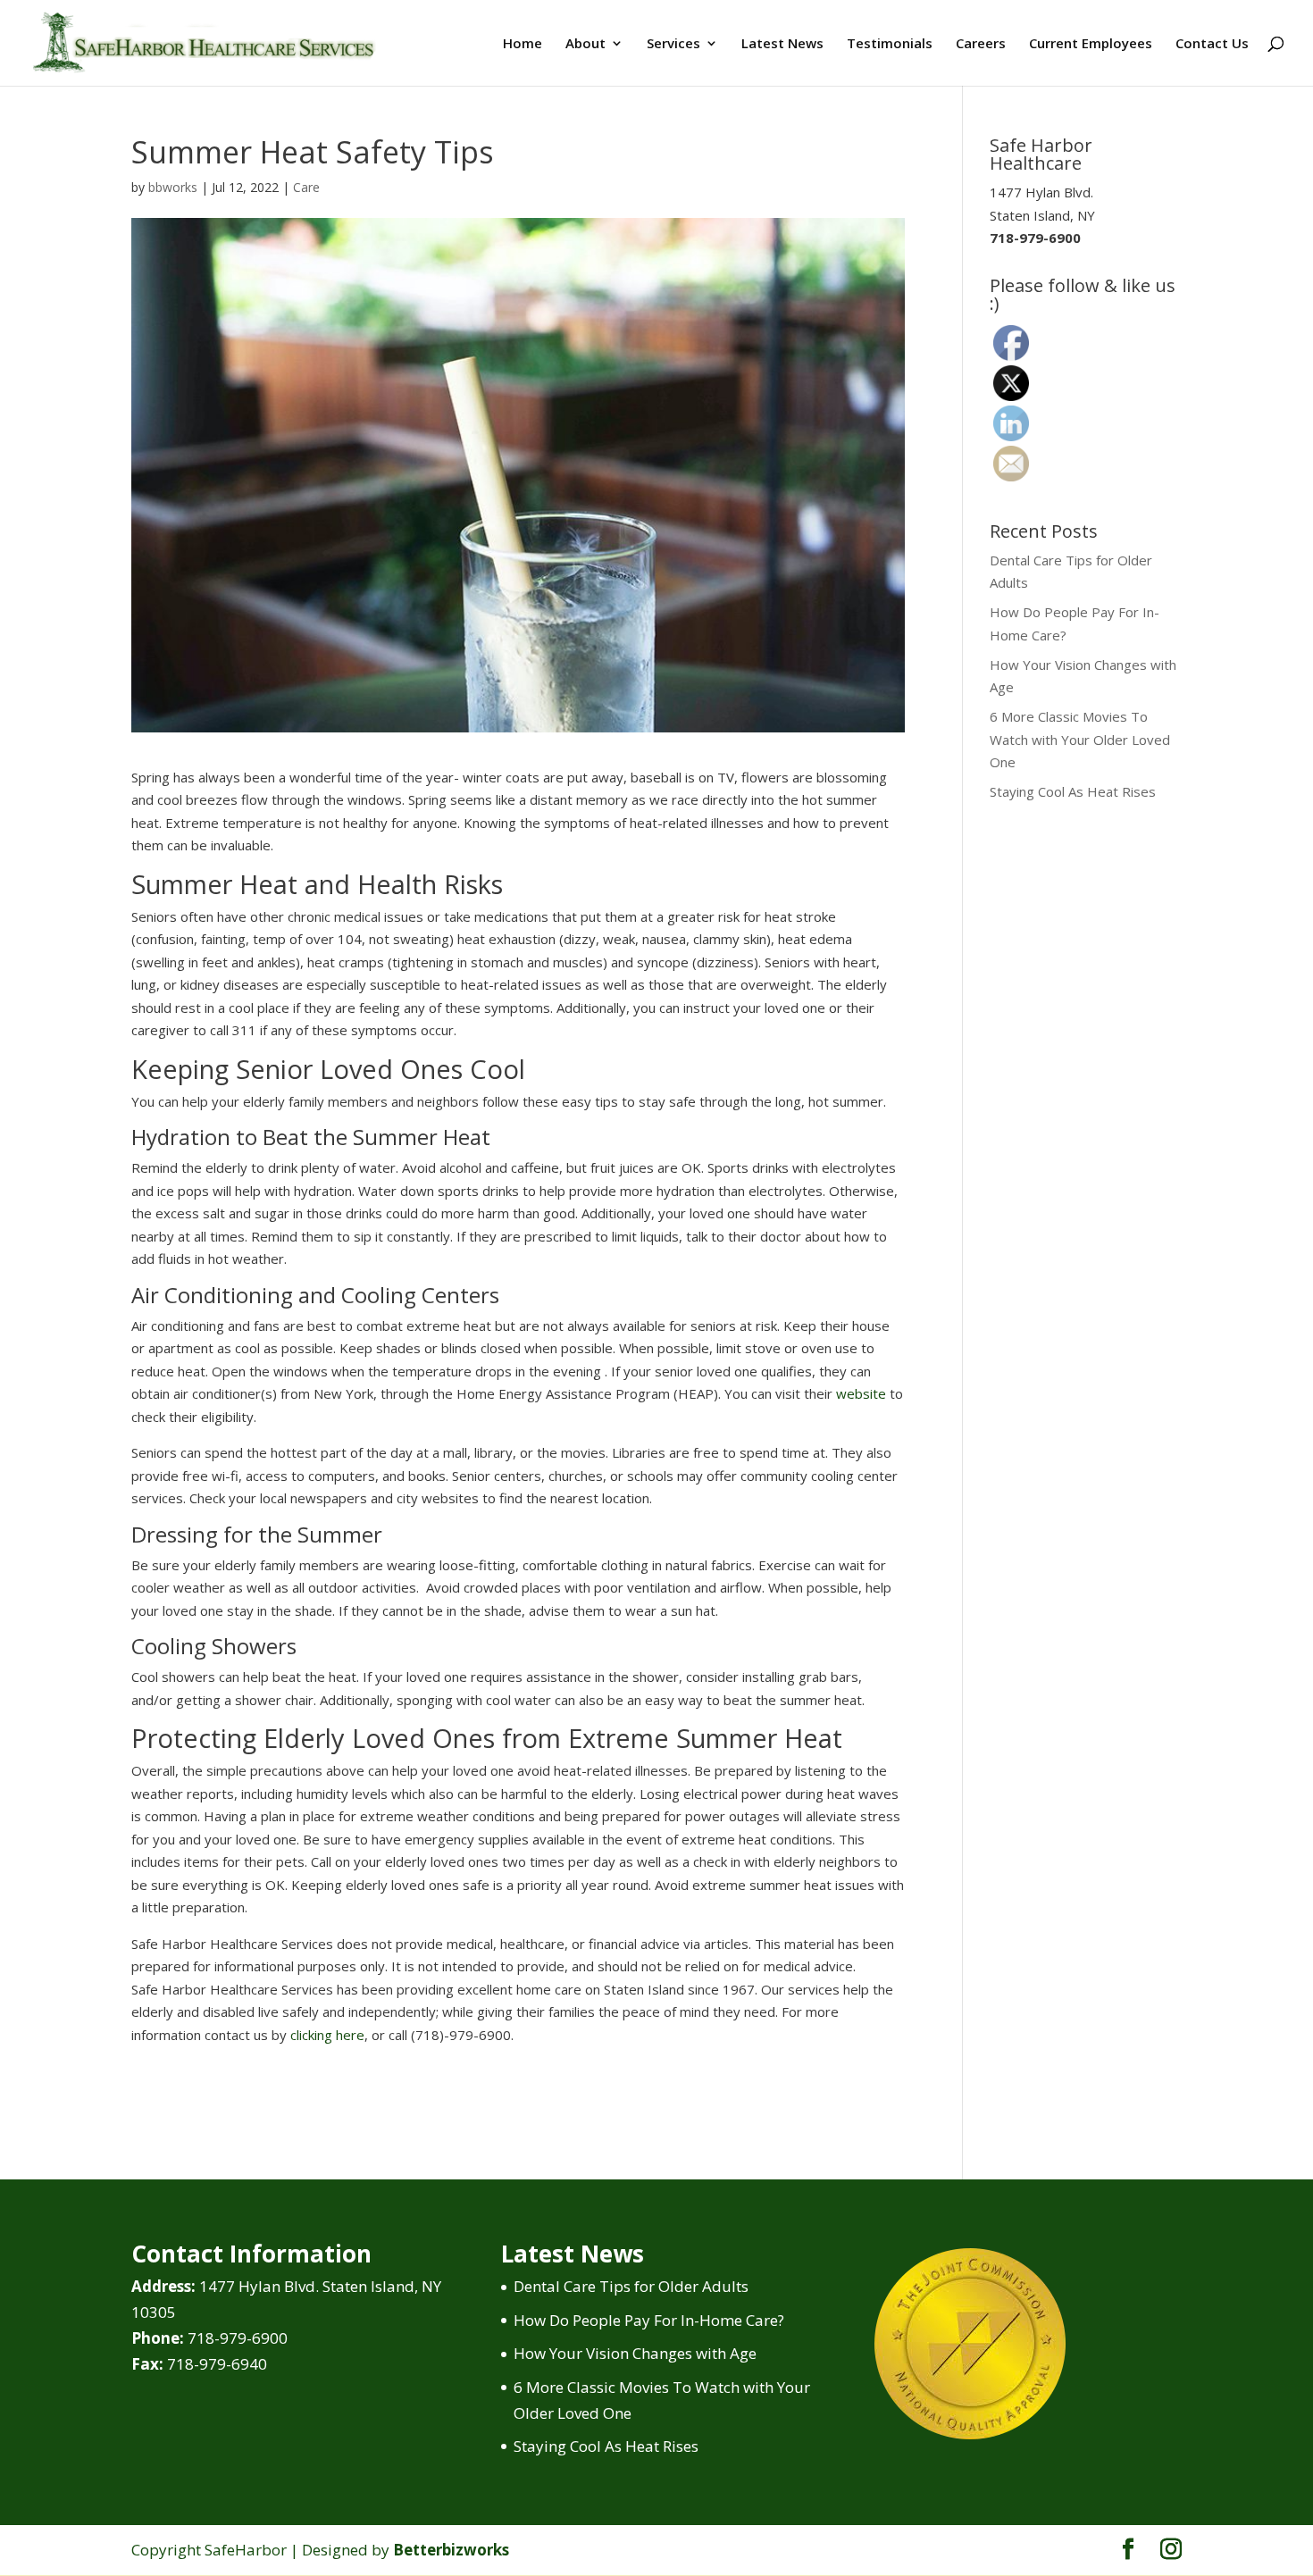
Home (523, 44)
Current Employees (1091, 44)
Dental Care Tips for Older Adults (631, 2286)
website (861, 1393)
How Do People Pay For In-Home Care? (649, 2320)
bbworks (173, 187)
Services (673, 44)
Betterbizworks (451, 2550)
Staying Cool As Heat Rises (1073, 791)
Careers (981, 44)
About (585, 44)
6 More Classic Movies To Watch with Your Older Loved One (1080, 739)
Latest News (782, 44)
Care (306, 187)
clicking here (327, 2035)
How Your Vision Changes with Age (635, 2353)
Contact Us (1212, 44)
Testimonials (890, 44)
